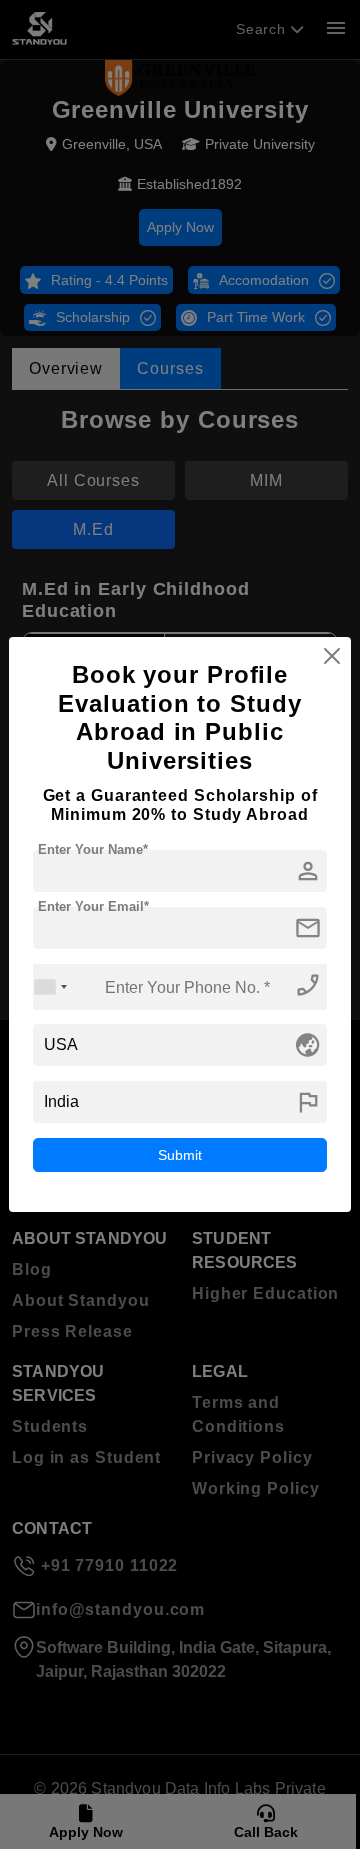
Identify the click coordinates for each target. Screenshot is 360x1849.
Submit (180, 1155)
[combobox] (51, 986)
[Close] (332, 656)
